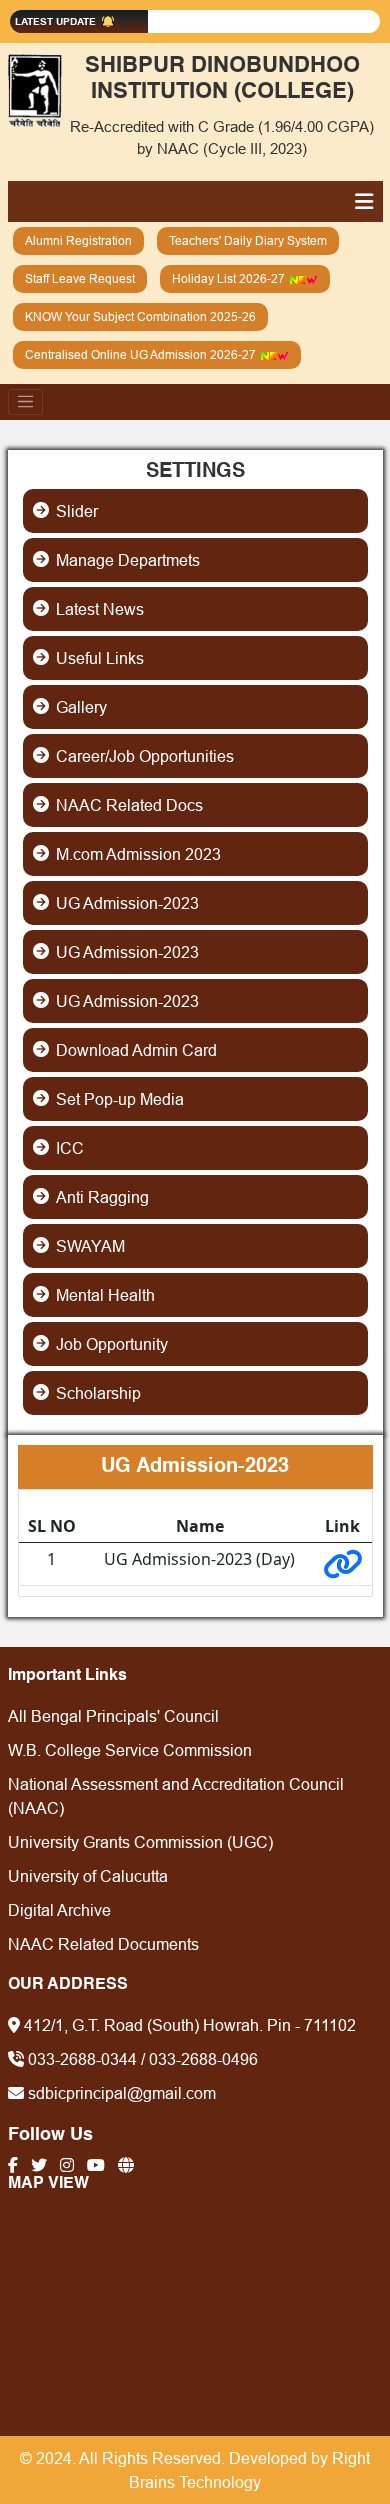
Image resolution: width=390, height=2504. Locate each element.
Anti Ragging (102, 1197)
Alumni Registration (78, 240)
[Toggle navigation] (26, 402)
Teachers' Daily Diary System (248, 240)
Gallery (81, 707)
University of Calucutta (88, 1876)
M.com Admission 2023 (138, 854)
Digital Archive (59, 1910)
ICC (70, 1148)
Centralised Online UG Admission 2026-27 (142, 354)
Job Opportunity (112, 1344)
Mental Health (105, 1295)
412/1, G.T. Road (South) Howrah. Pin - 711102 (188, 2025)
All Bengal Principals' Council (113, 1716)
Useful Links (100, 658)
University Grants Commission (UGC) (140, 1842)
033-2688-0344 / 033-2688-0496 (141, 2059)
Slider (77, 511)
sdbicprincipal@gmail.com (120, 2093)
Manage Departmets (128, 560)
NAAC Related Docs (129, 805)
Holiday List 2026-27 (230, 278)
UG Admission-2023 (127, 903)
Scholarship (98, 1393)
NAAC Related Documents (103, 1944)
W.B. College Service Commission (130, 1750)
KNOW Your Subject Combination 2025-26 (140, 316)
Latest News (100, 609)
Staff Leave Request (80, 278)
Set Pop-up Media (120, 1099)
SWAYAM (90, 1246)
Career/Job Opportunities (145, 756)
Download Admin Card (136, 1050)
